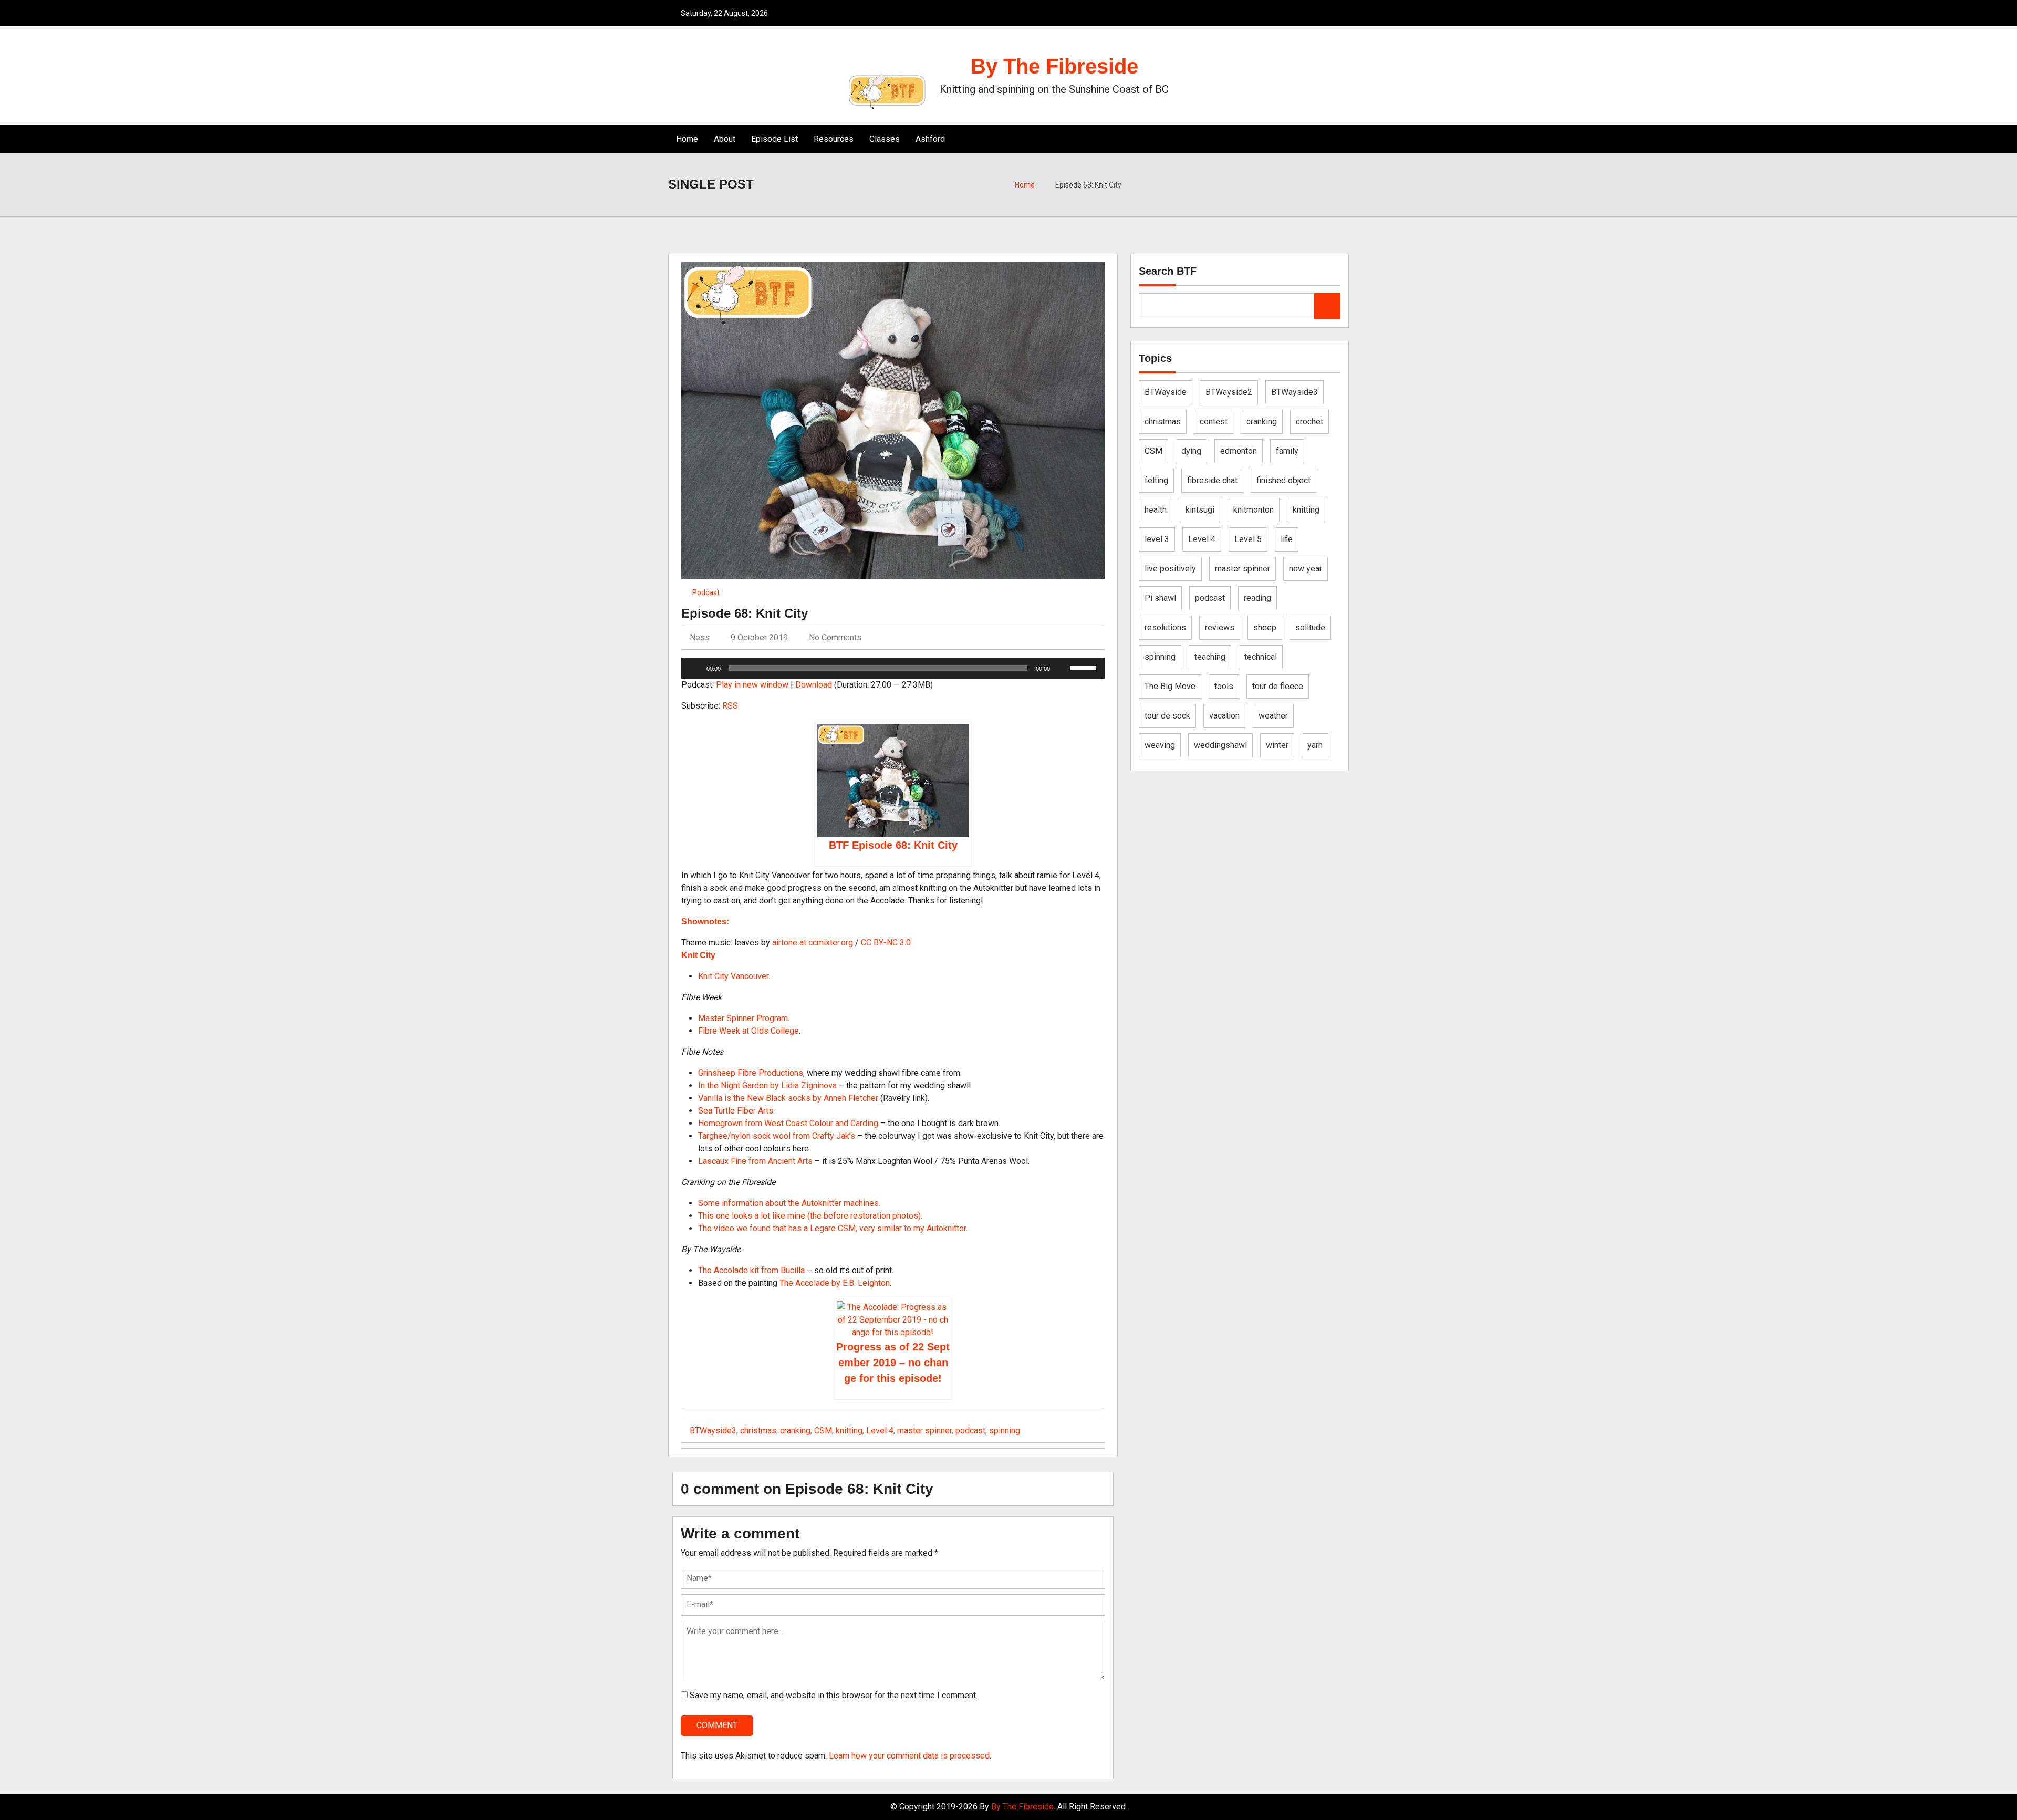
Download (814, 685)
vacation (1224, 716)
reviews (1220, 627)
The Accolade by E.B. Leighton (835, 1283)
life (1287, 539)
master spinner (924, 1431)
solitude (1310, 627)
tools (1224, 686)
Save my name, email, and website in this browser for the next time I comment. (834, 1695)
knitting (849, 1431)
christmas (758, 1431)
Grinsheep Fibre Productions (751, 1073)
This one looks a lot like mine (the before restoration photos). (810, 1216)
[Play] (695, 668)
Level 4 (880, 1431)
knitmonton (1254, 510)
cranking (795, 1431)
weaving (1160, 745)
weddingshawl (1220, 745)
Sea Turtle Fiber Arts (736, 1111)
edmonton (1239, 451)
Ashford (930, 139)
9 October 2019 (759, 637)
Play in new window (752, 685)
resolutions (1165, 627)
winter (1277, 745)
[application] (893, 668)
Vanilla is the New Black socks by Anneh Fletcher (788, 1098)
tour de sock (1167, 716)
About (725, 139)
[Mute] (1062, 668)
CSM (823, 1431)
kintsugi (1200, 510)
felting (1156, 480)
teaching (1210, 657)
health (1156, 510)
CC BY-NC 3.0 (886, 943)
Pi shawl (1160, 598)
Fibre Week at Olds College (748, 1031)
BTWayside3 (713, 1431)
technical (1261, 657)
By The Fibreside (1054, 66)
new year (1306, 569)
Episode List (774, 139)
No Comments (835, 637)
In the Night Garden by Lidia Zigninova (767, 1085)
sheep (1265, 627)
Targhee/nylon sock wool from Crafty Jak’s (777, 1136)
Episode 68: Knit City (745, 613)
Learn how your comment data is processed (909, 1756)
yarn (1315, 745)
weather (1273, 716)
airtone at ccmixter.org (813, 943)
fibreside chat (1212, 480)
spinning (1005, 1431)
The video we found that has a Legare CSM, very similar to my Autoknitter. (833, 1228)
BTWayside (1166, 392)
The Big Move (1170, 686)
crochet (1309, 422)
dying (1191, 451)
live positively (1170, 569)
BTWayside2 (1229, 392)
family (1287, 451)
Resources (834, 139)
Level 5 (1248, 539)
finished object (1283, 480)
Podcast (706, 592)
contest (1214, 422)
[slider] (1085, 667)
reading (1257, 598)
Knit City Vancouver (733, 976)
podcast (970, 1431)
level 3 (1157, 539)
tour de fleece (1278, 686)
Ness (699, 637)
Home (687, 139)
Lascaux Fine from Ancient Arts (755, 1161)
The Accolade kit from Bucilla (751, 1270)
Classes (885, 139)
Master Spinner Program (743, 1018)
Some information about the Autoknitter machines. (789, 1203)
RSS (730, 706)
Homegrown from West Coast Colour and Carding (788, 1123)
